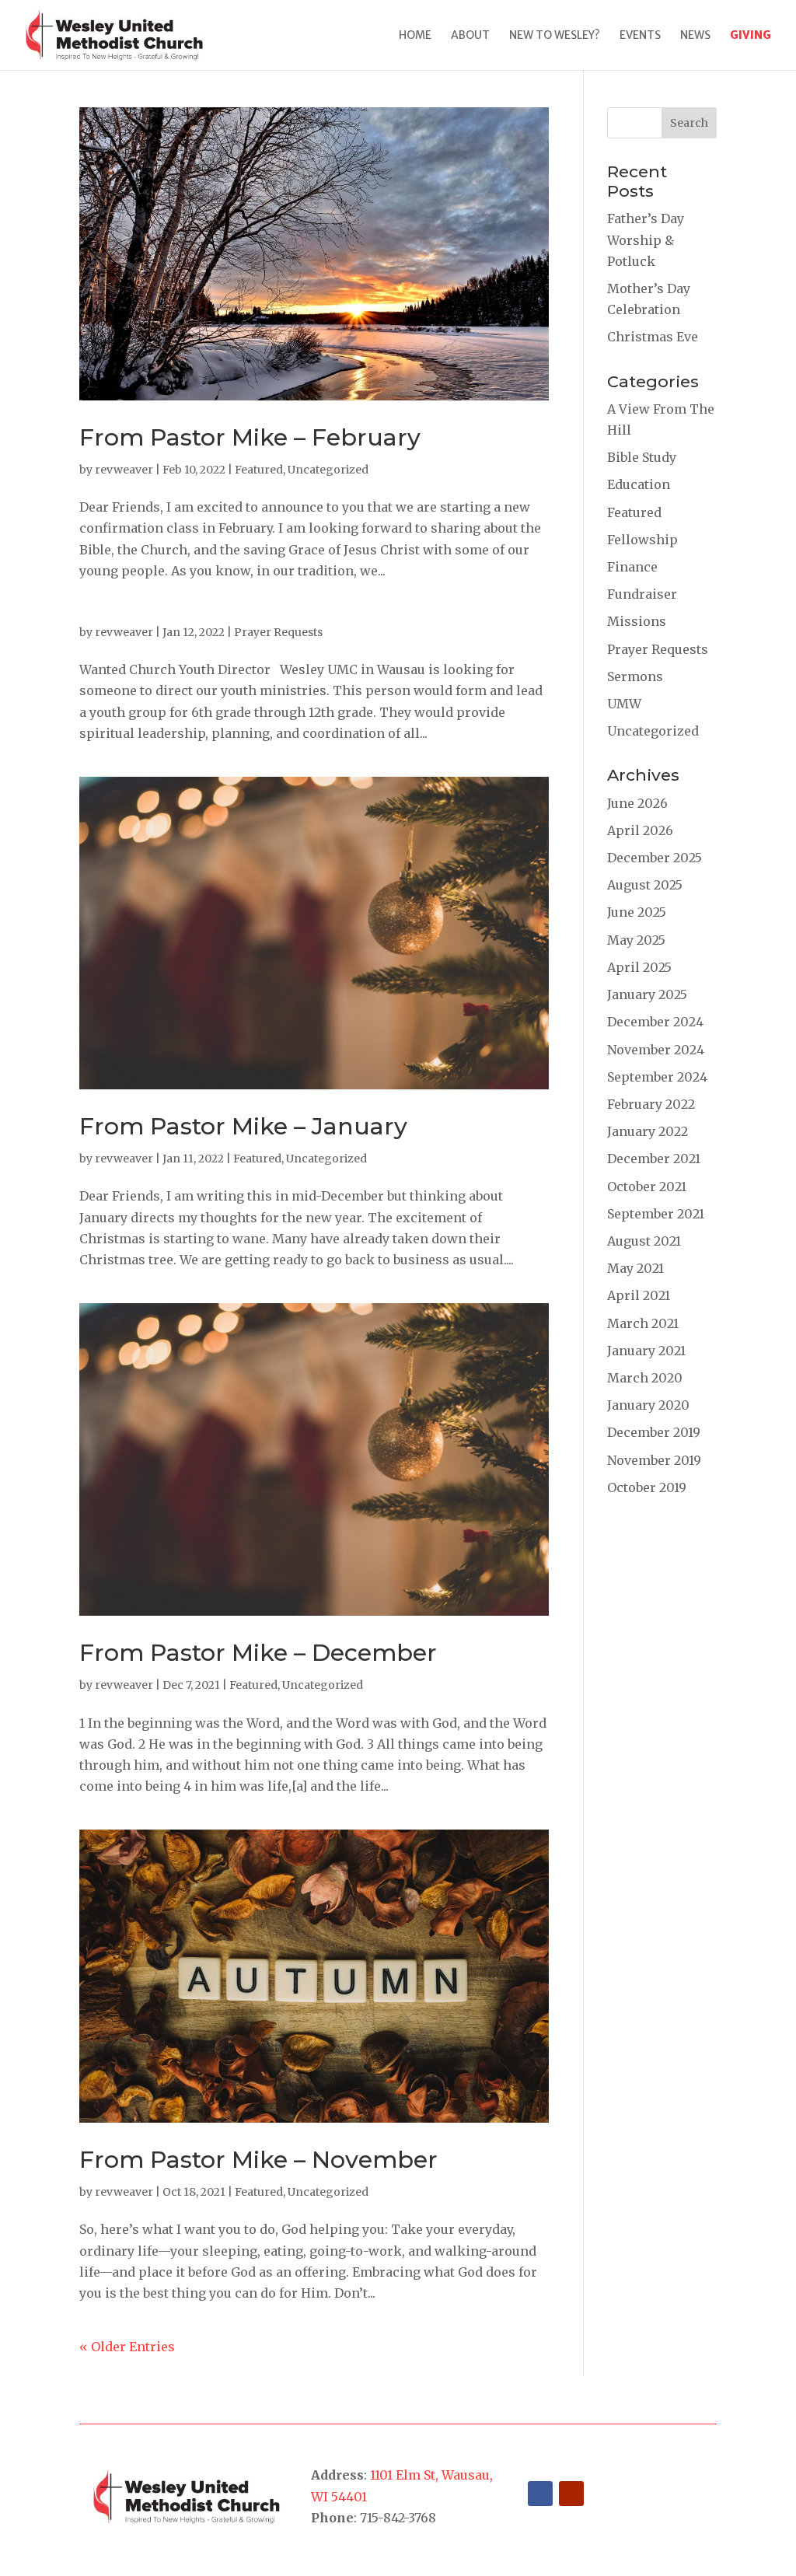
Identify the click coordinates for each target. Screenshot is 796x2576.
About (470, 36)
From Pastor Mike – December (258, 1653)
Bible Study (642, 457)
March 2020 (645, 1378)
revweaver (124, 470)
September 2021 (656, 1214)
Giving (751, 36)
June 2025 (637, 912)
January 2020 (648, 1405)
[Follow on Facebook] (540, 2494)
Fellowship (642, 540)
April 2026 (640, 830)
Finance (632, 567)
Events (640, 36)
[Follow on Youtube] (571, 2494)
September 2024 (657, 1077)
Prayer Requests (278, 632)
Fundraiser (642, 594)
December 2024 (655, 1022)
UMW (624, 704)
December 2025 (655, 858)
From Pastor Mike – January (243, 1126)
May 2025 (636, 940)
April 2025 (639, 967)
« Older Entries (127, 2347)
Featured (259, 470)
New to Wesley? (555, 36)
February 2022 (651, 1104)
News (695, 36)
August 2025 (645, 885)
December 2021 (654, 1159)
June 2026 (637, 803)
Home (415, 36)
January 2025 (647, 994)
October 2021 (647, 1187)
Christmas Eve (653, 337)
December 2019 (654, 1432)
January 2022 (648, 1131)
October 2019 (647, 1487)
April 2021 (639, 1295)
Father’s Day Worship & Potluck (646, 239)
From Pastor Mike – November (258, 2160)
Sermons (635, 676)
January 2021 (646, 1351)
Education (639, 484)
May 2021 (635, 1268)
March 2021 (643, 1323)
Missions (637, 621)
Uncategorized (328, 470)
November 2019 (654, 1460)
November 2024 (656, 1050)
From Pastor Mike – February (250, 437)
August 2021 (644, 1241)
